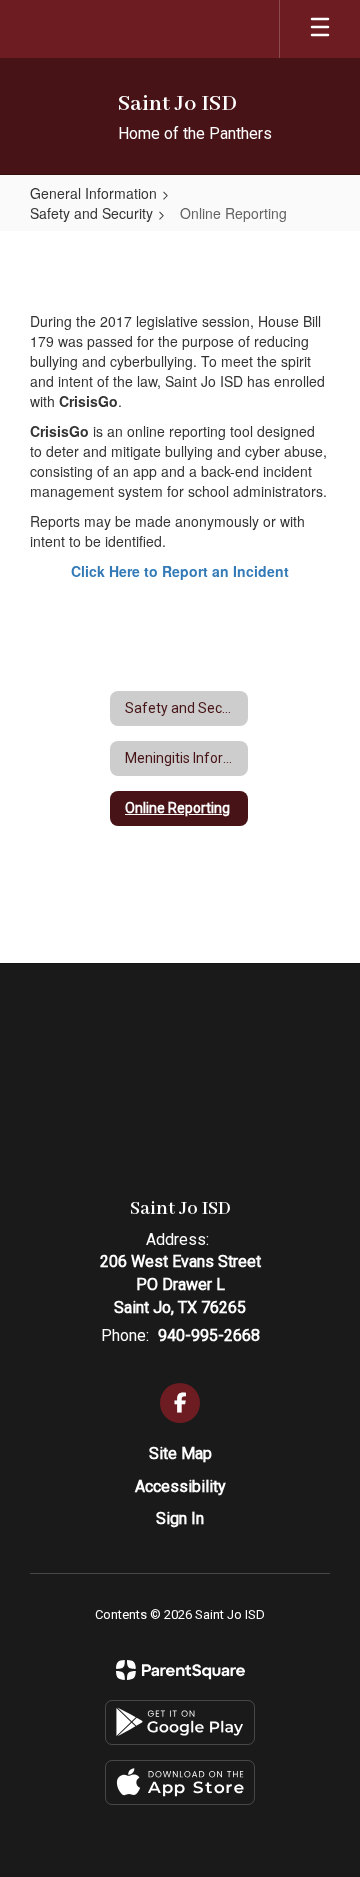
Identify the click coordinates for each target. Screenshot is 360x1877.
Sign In (180, 1518)
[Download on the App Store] (180, 1782)
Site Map (180, 1453)
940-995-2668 (209, 1335)
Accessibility (180, 1486)
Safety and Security (91, 213)
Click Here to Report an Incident (180, 571)
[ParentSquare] (180, 1670)
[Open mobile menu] (320, 29)
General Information (93, 193)
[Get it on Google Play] (180, 1722)
